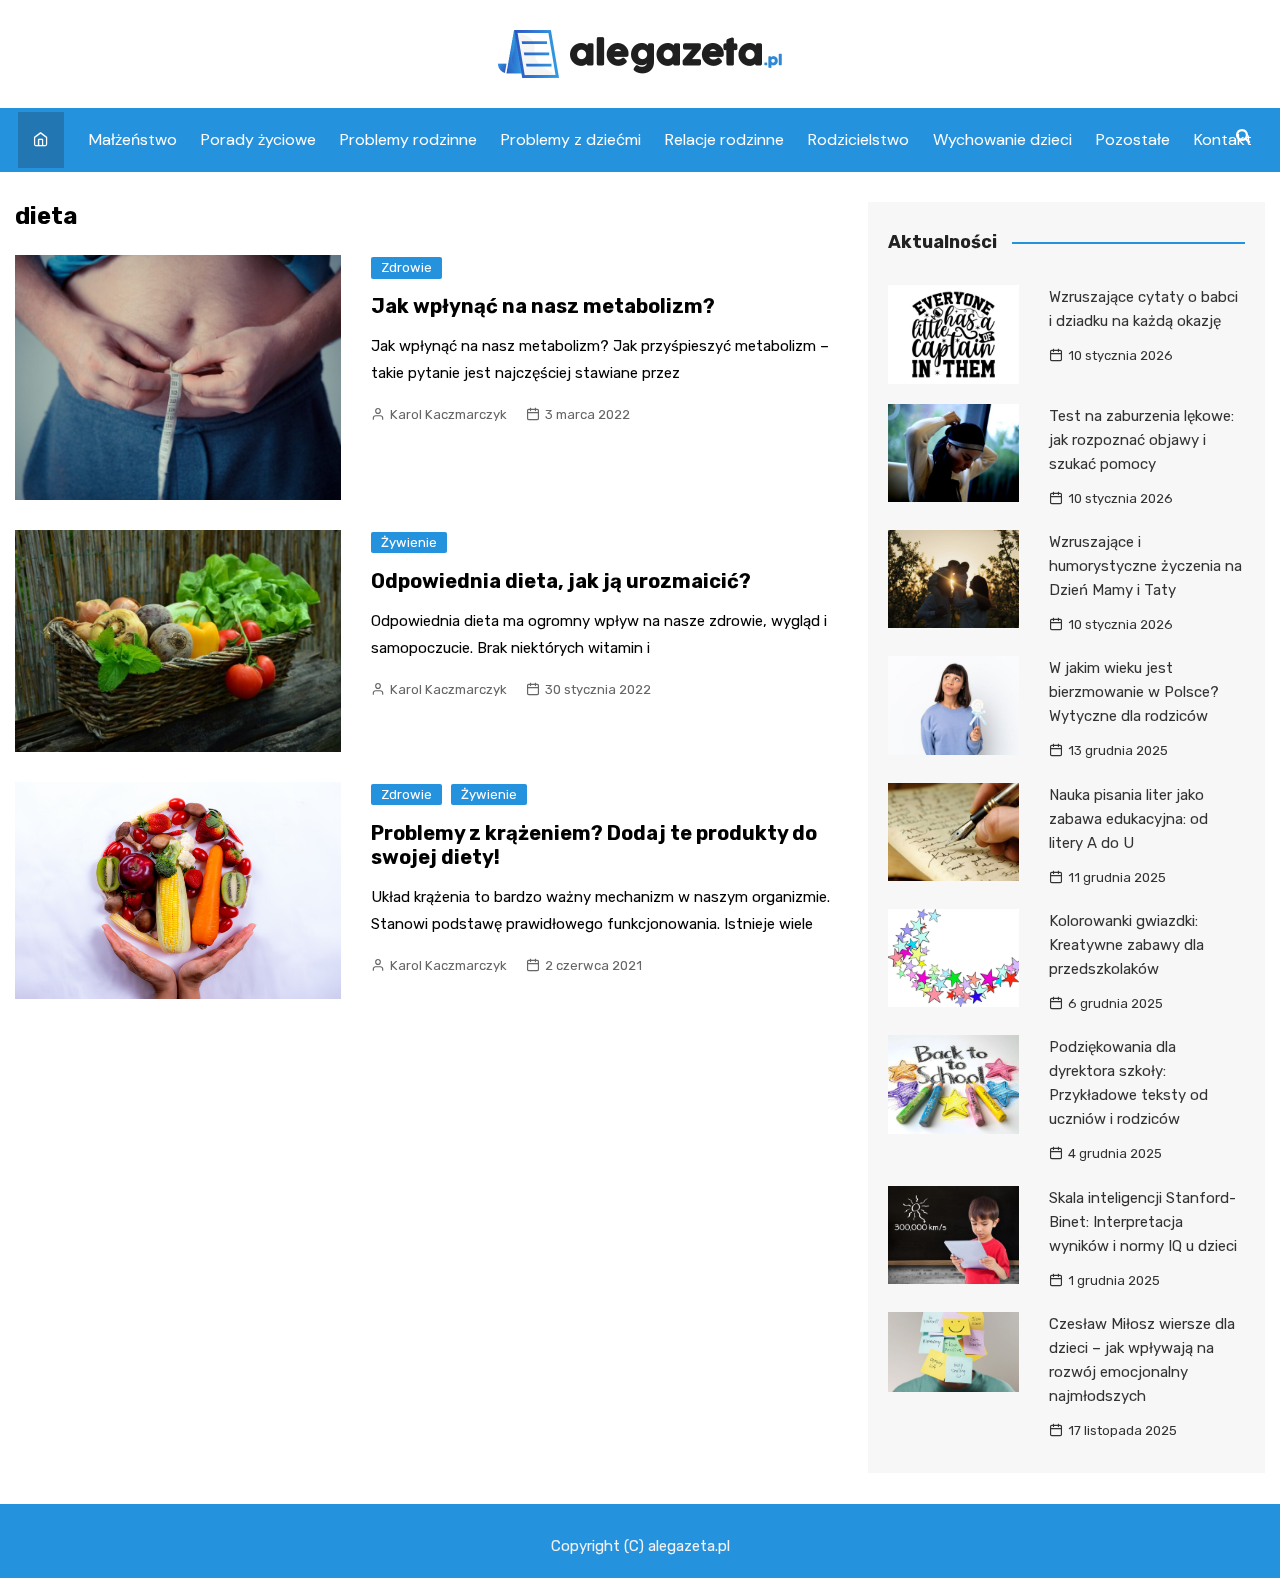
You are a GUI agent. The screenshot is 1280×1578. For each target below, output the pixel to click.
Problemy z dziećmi (571, 139)
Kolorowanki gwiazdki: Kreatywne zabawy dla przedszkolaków (1126, 945)
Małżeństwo (133, 139)
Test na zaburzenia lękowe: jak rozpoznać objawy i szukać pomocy (1141, 440)
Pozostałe (1133, 139)
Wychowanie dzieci (1002, 139)
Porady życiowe (258, 139)
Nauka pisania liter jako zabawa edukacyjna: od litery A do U (1128, 819)
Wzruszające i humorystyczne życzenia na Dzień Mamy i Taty (1145, 566)
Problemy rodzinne (408, 139)
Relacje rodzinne (724, 139)
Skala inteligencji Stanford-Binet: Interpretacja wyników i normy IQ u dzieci (1143, 1222)
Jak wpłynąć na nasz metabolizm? (543, 306)
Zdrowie (406, 267)
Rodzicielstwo (858, 139)
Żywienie (409, 542)
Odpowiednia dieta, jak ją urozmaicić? (561, 581)
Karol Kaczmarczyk (448, 414)
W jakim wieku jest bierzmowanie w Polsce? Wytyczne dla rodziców (1134, 692)
